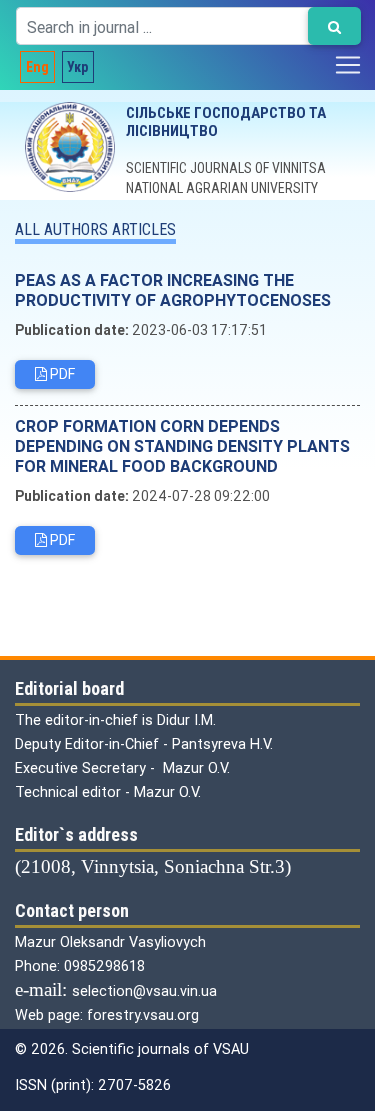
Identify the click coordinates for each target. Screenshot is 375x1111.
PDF (61, 374)
